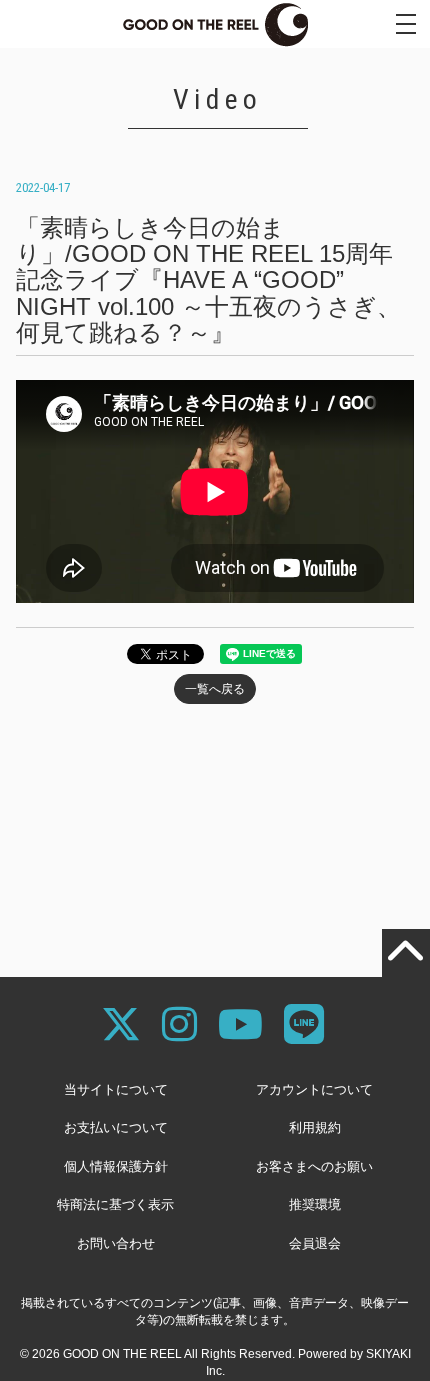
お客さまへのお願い (314, 1166)
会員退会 (315, 1243)
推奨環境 (315, 1204)
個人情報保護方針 (116, 1166)
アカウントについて (314, 1089)
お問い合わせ (116, 1243)
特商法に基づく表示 (115, 1204)
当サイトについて (116, 1089)
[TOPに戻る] (406, 953)
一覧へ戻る (215, 689)
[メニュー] (406, 24)
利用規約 (315, 1127)
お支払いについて (116, 1127)
